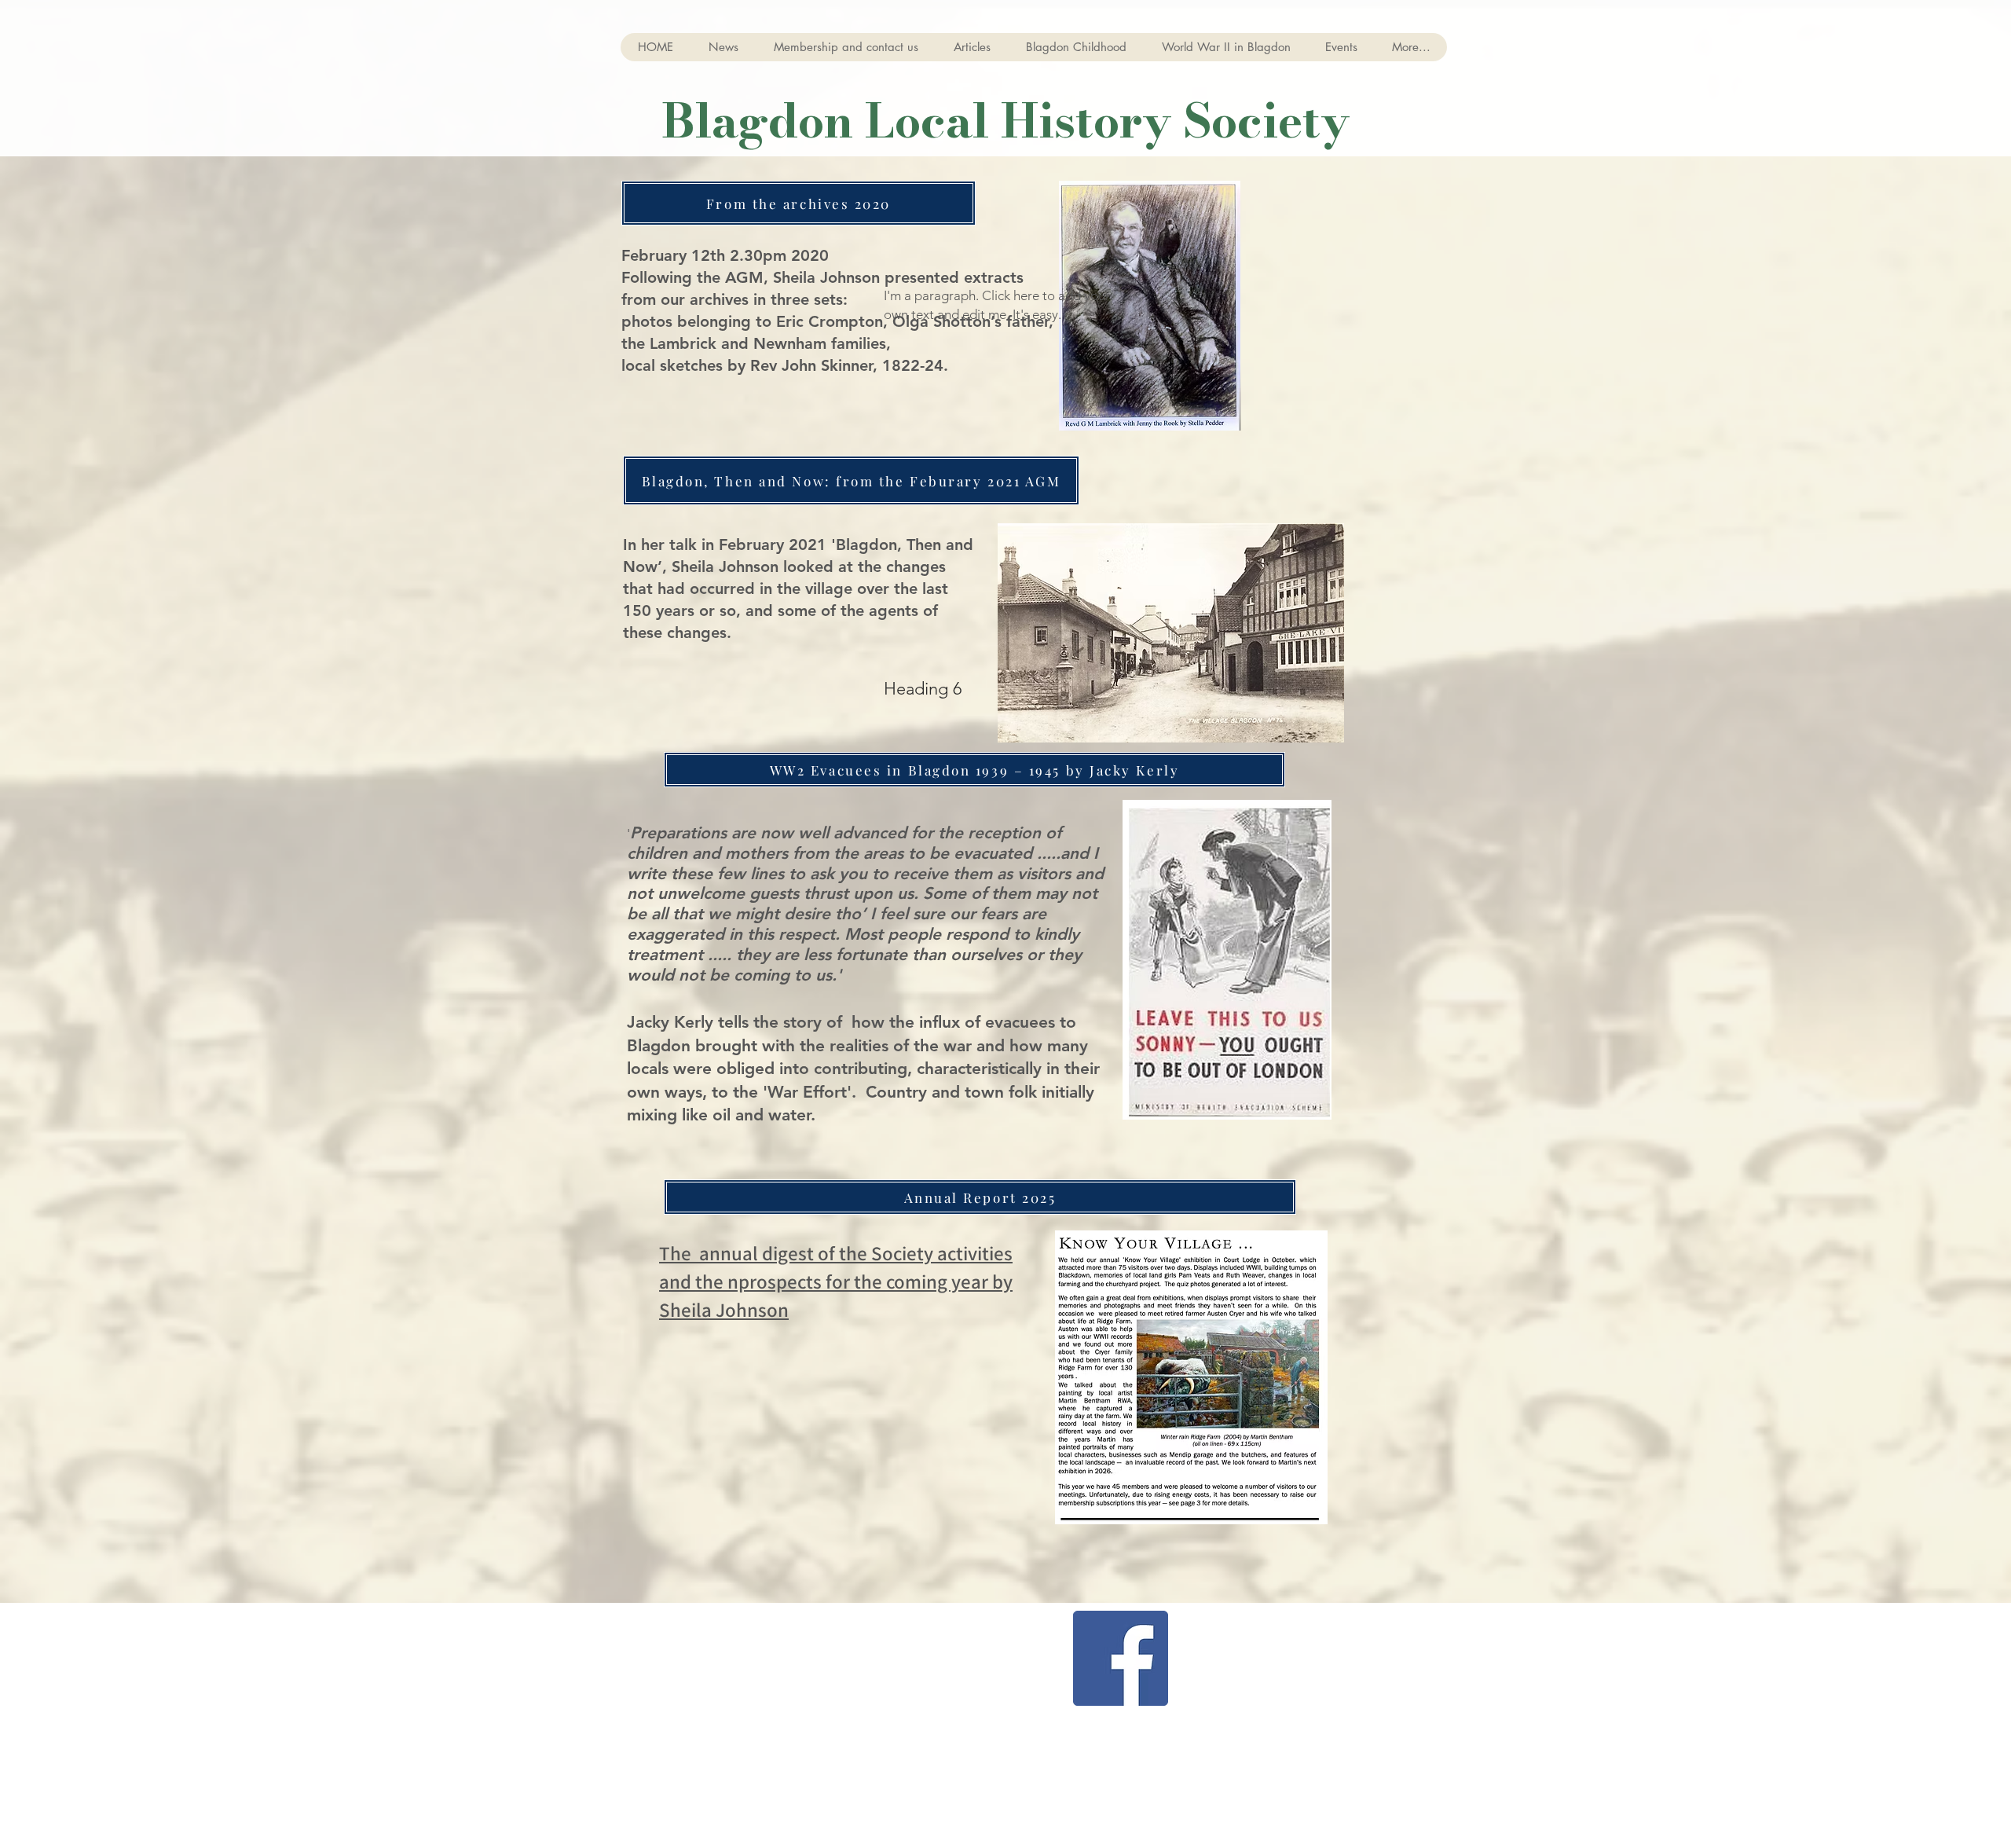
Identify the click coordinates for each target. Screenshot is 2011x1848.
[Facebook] (1121, 1658)
